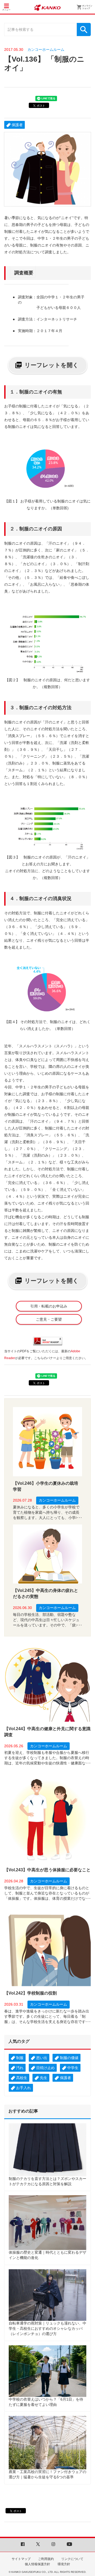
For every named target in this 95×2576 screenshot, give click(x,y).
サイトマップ (21, 2559)
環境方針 (64, 2564)
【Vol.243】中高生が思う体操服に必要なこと (47, 1870)
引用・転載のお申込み (49, 1306)
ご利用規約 (46, 2559)
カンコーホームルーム (46, 50)
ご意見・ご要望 (49, 1319)
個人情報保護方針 (37, 2564)
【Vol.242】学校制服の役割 (30, 1993)
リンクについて (72, 2559)
